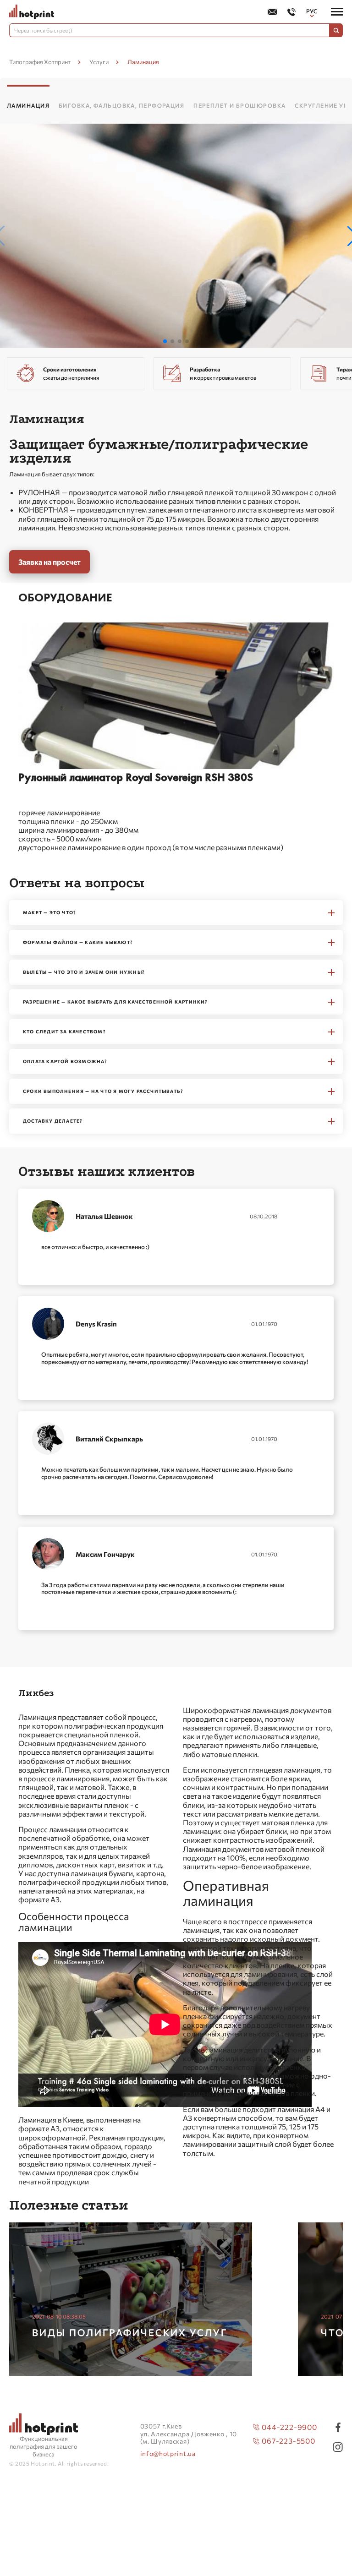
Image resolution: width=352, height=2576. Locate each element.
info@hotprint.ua (168, 2454)
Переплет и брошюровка (239, 105)
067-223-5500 (289, 2441)
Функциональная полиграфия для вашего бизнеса (44, 2446)
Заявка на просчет (49, 562)
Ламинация (28, 105)
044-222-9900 (289, 2427)
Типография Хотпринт (40, 62)
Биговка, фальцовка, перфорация (121, 105)
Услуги (99, 62)
